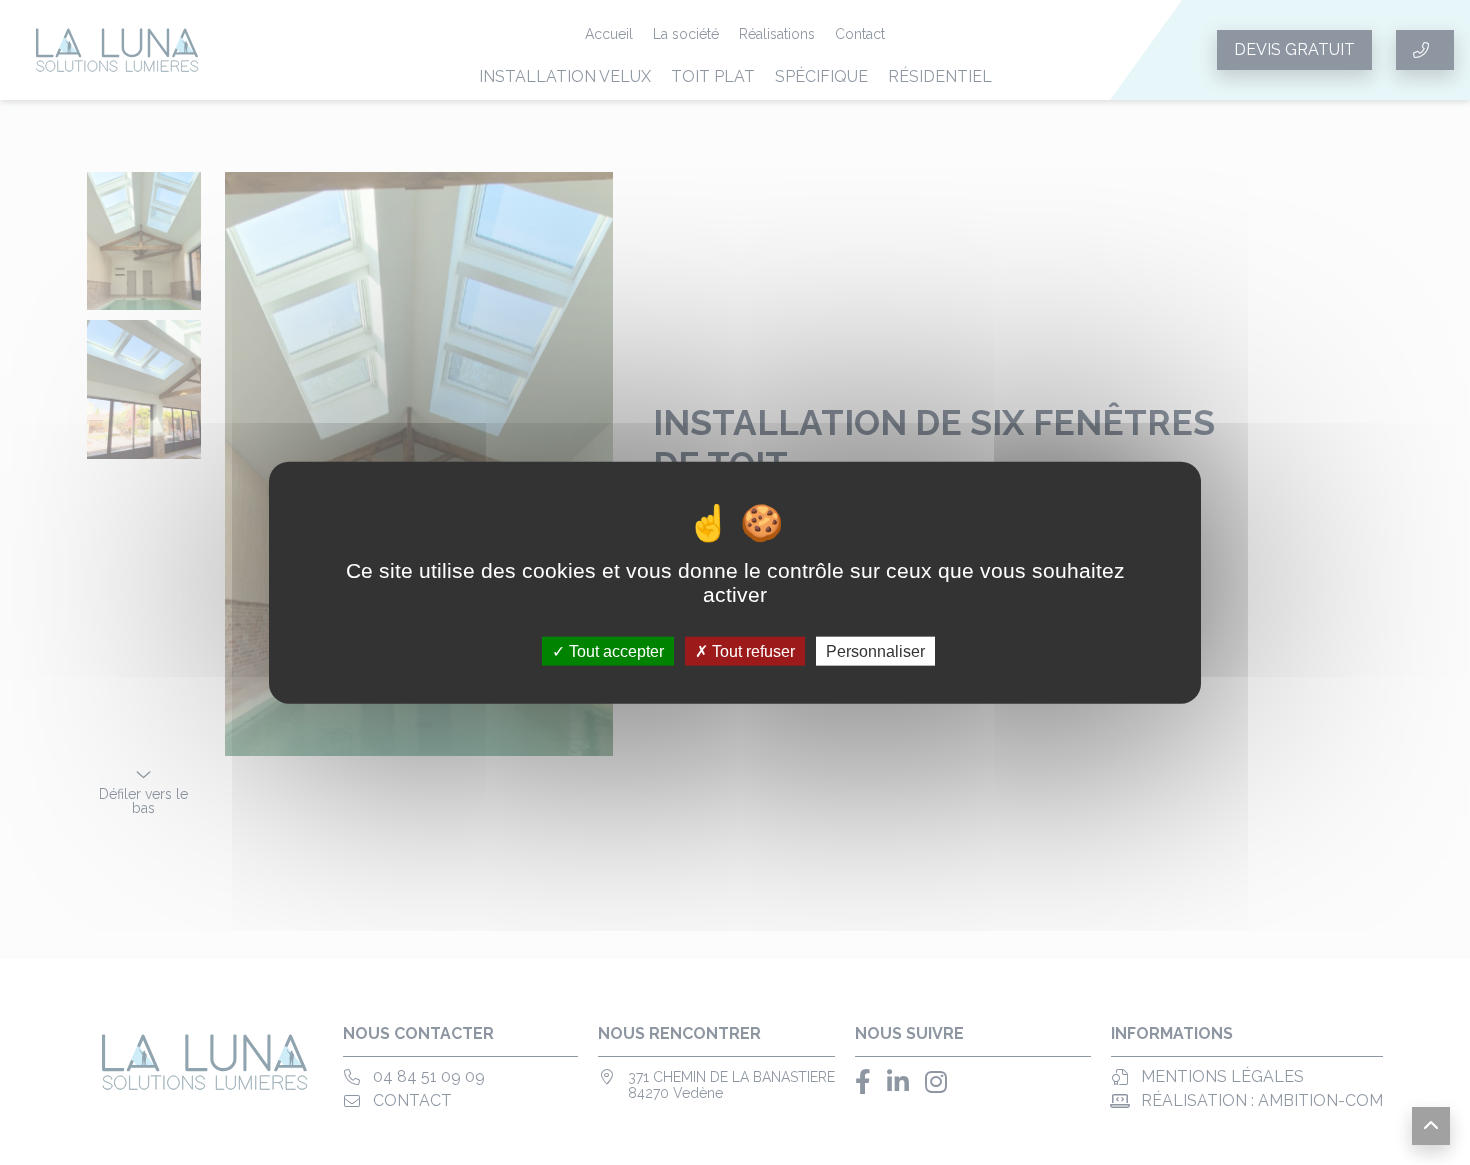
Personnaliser (875, 651)
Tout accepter (614, 651)
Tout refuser (751, 651)
